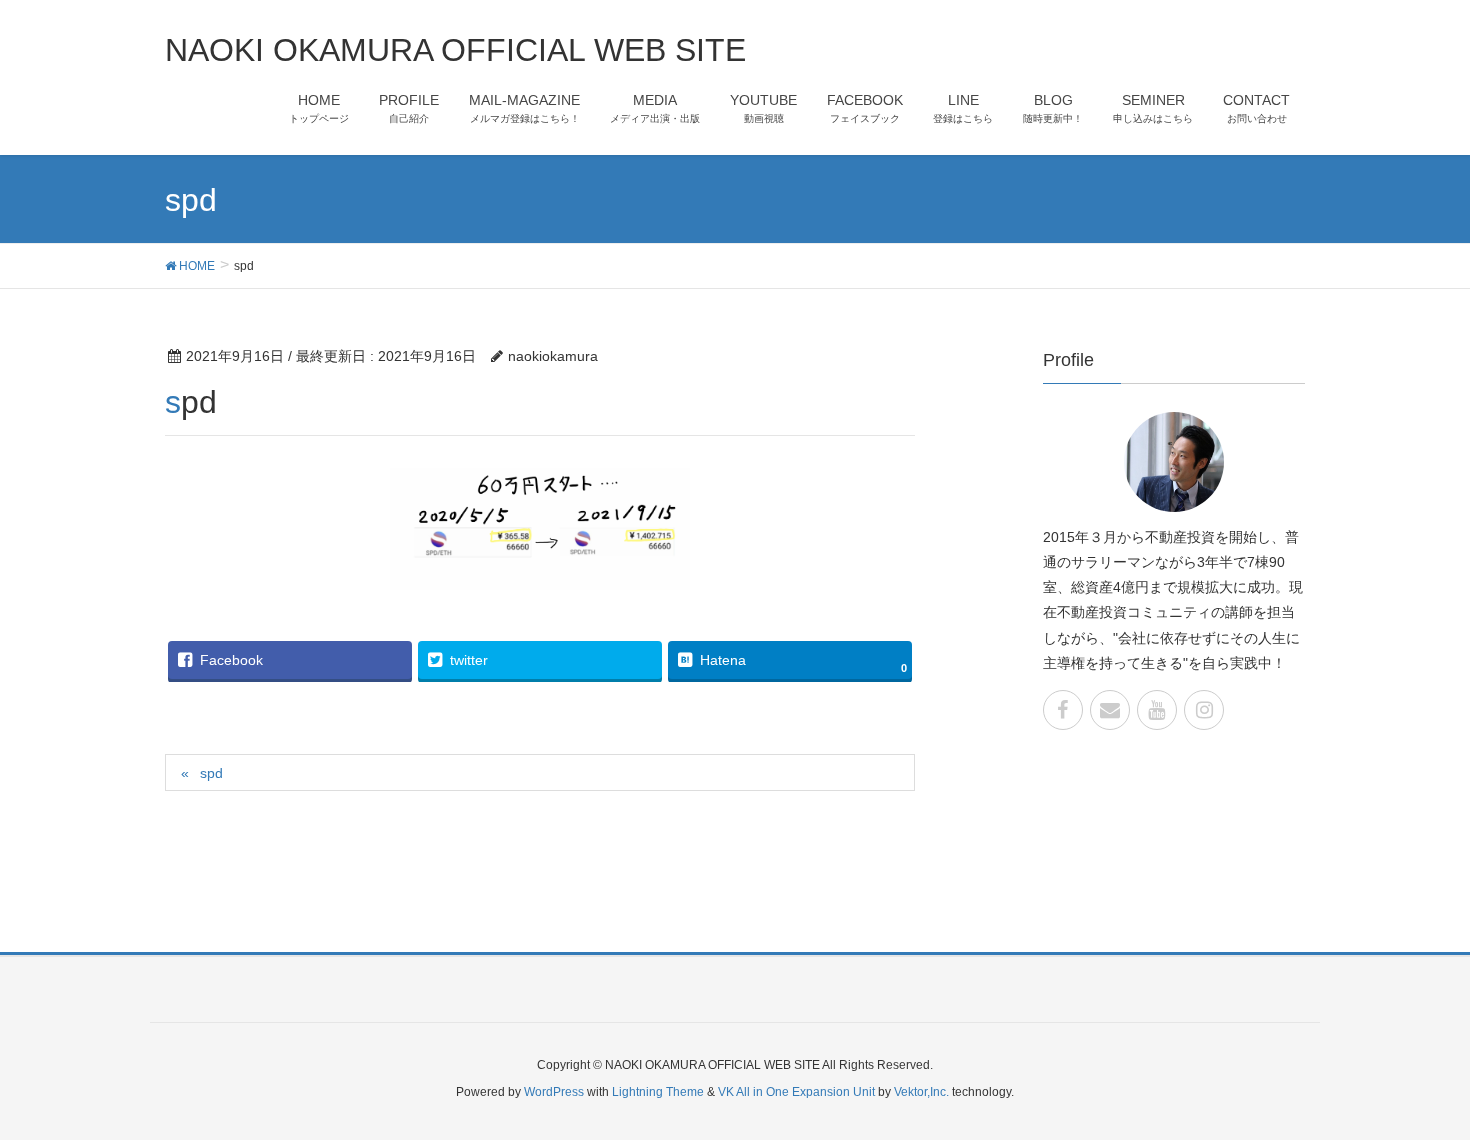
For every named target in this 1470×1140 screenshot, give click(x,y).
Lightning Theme (658, 1092)
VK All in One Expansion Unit (796, 1092)
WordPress (554, 1092)
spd (211, 773)
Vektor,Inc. (921, 1092)
